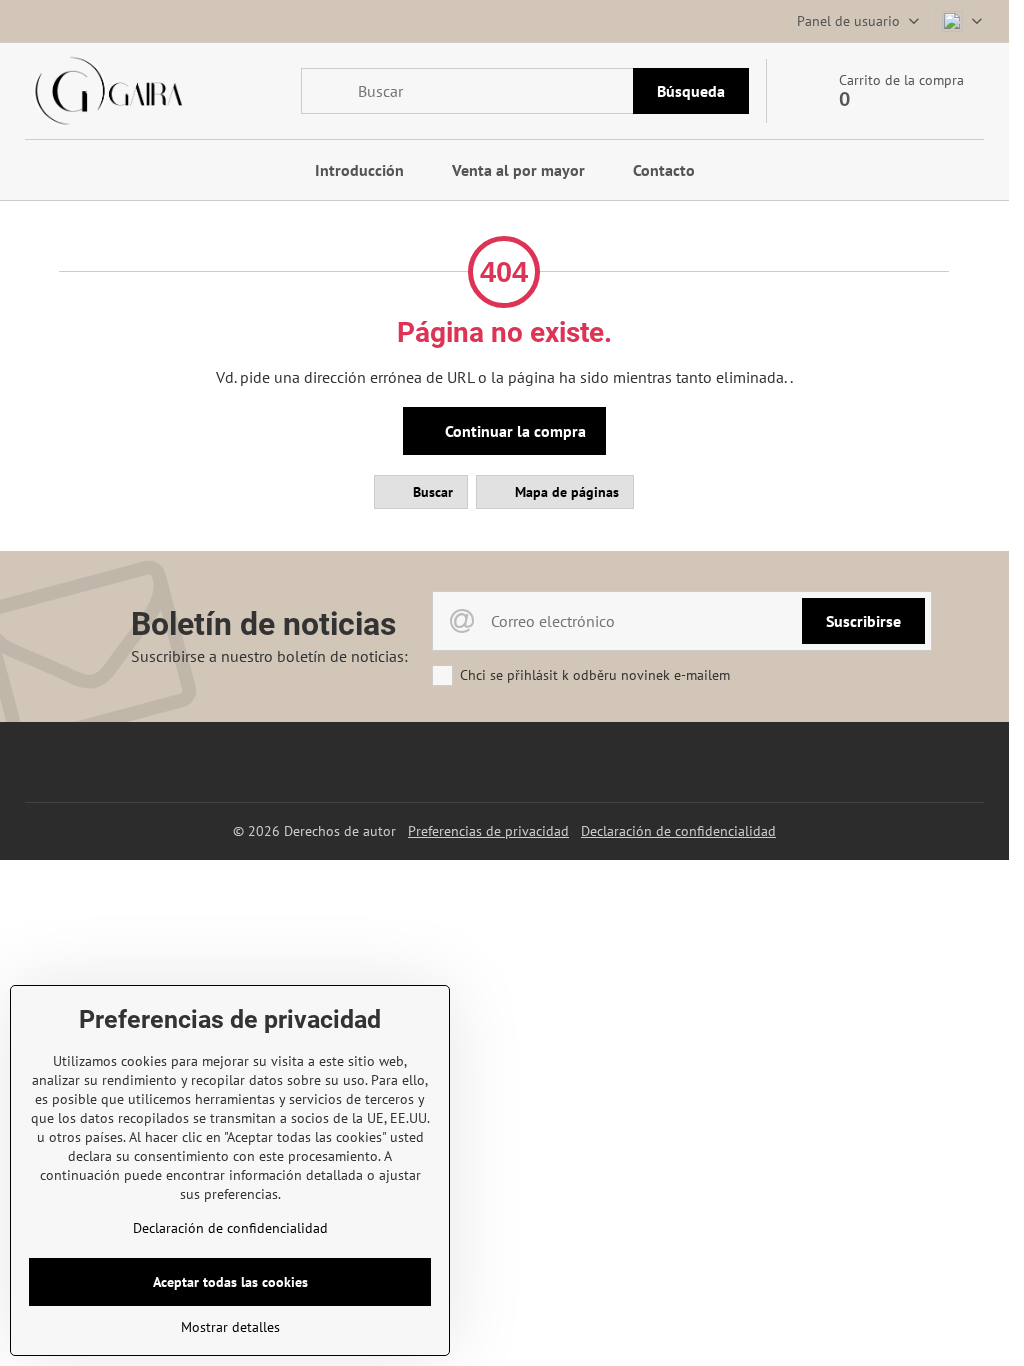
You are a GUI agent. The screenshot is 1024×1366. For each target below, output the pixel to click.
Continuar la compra (513, 431)
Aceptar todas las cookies (230, 1282)
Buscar (431, 492)
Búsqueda (691, 91)
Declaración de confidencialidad (678, 831)
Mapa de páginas (565, 492)
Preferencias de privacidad (488, 831)
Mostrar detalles (230, 1327)
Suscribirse (863, 621)
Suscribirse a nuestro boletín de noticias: (269, 656)
